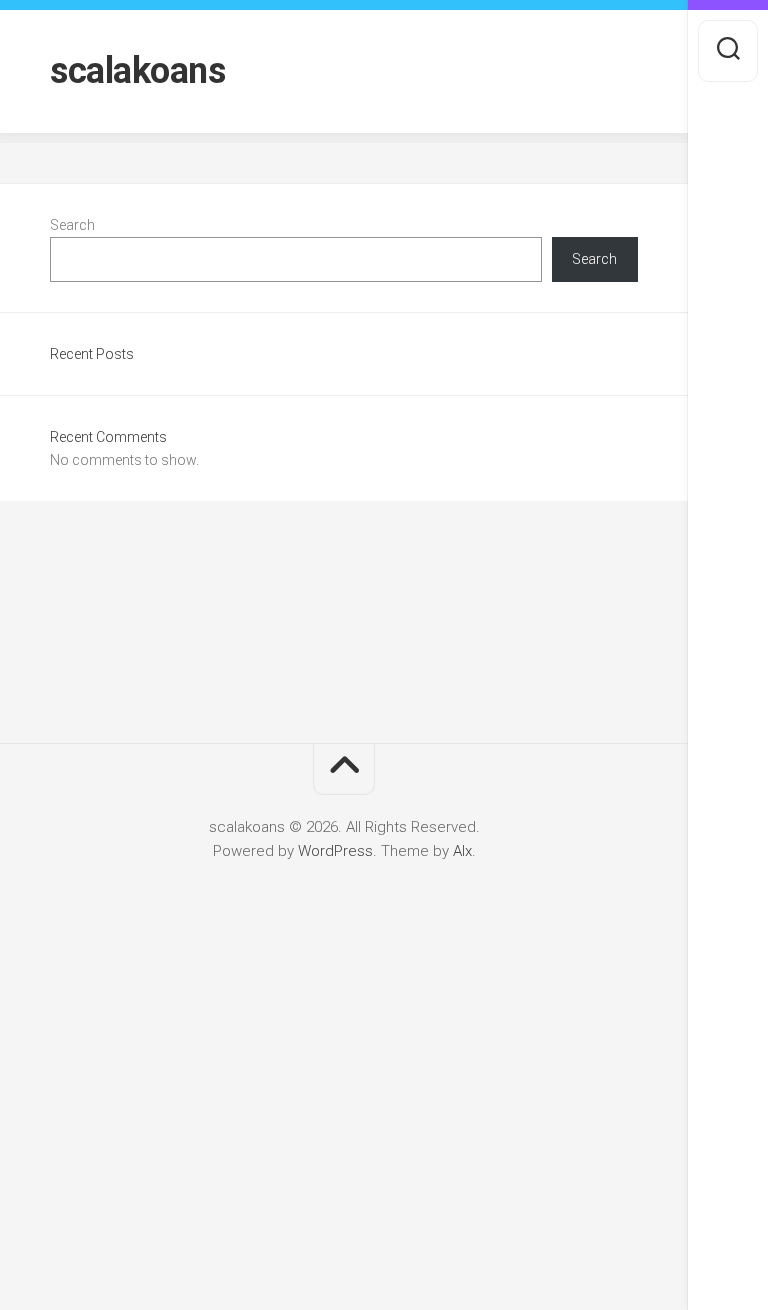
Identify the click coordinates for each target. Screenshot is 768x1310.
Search (72, 225)
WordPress (335, 851)
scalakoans (137, 71)
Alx (462, 851)
